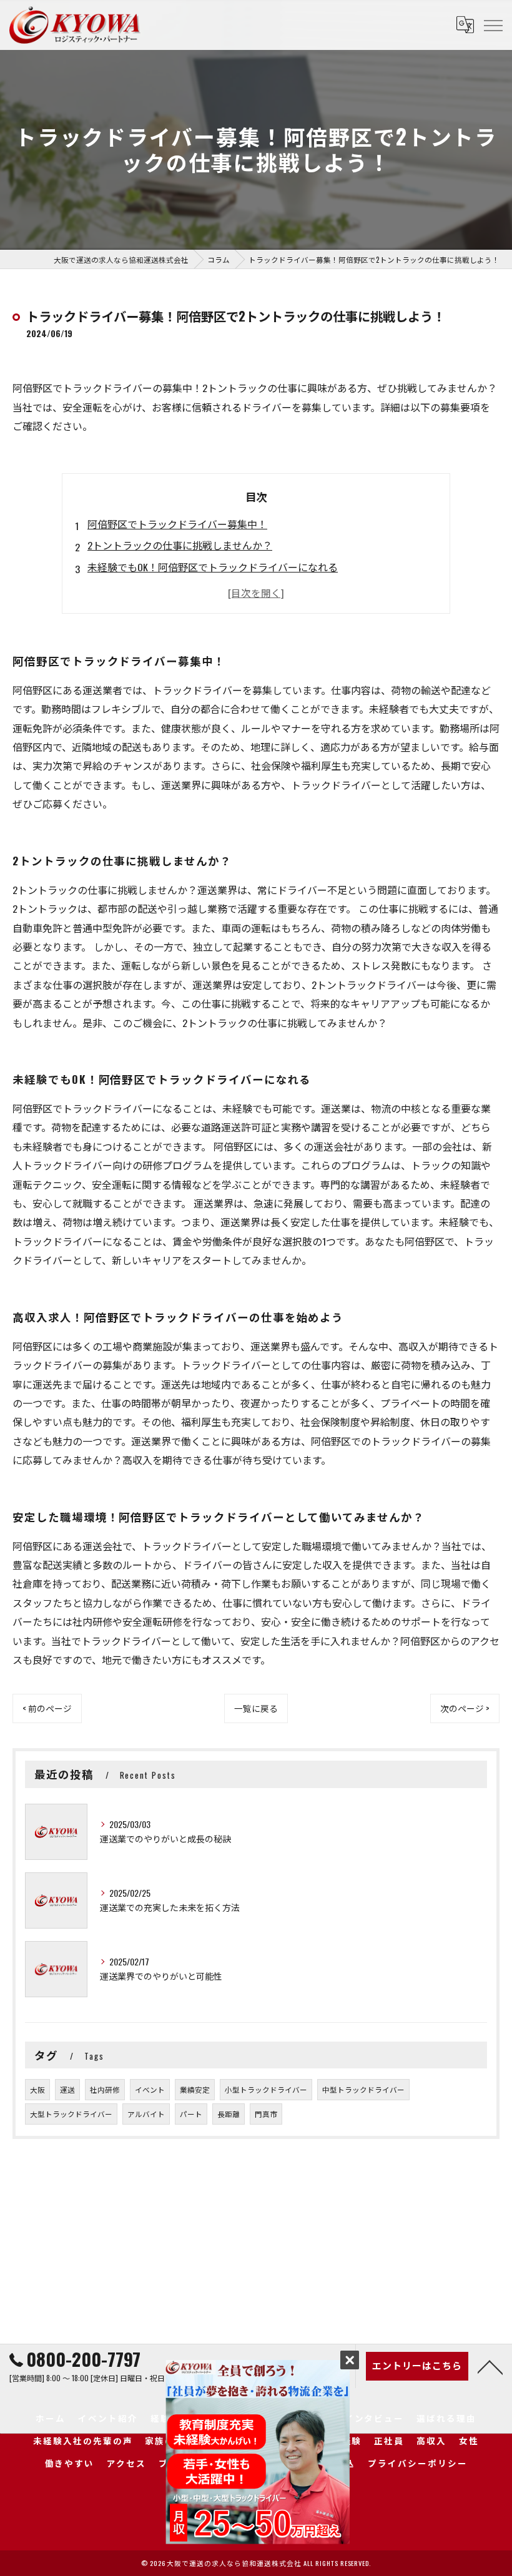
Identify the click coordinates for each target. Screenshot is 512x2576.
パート (191, 2114)
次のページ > (465, 1708)
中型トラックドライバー (363, 2089)
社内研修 (105, 2089)
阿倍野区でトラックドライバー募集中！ (177, 524)
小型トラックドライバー (266, 2089)
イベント (150, 2089)
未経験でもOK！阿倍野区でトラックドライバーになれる (213, 567)
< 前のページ (47, 1708)
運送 (67, 2089)
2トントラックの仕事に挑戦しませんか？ (180, 545)
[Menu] (493, 24)
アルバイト (146, 2114)
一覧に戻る (256, 1708)
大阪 (37, 2089)
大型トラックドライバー (71, 2114)
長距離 (229, 2114)
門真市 (266, 2114)
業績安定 (195, 2089)
